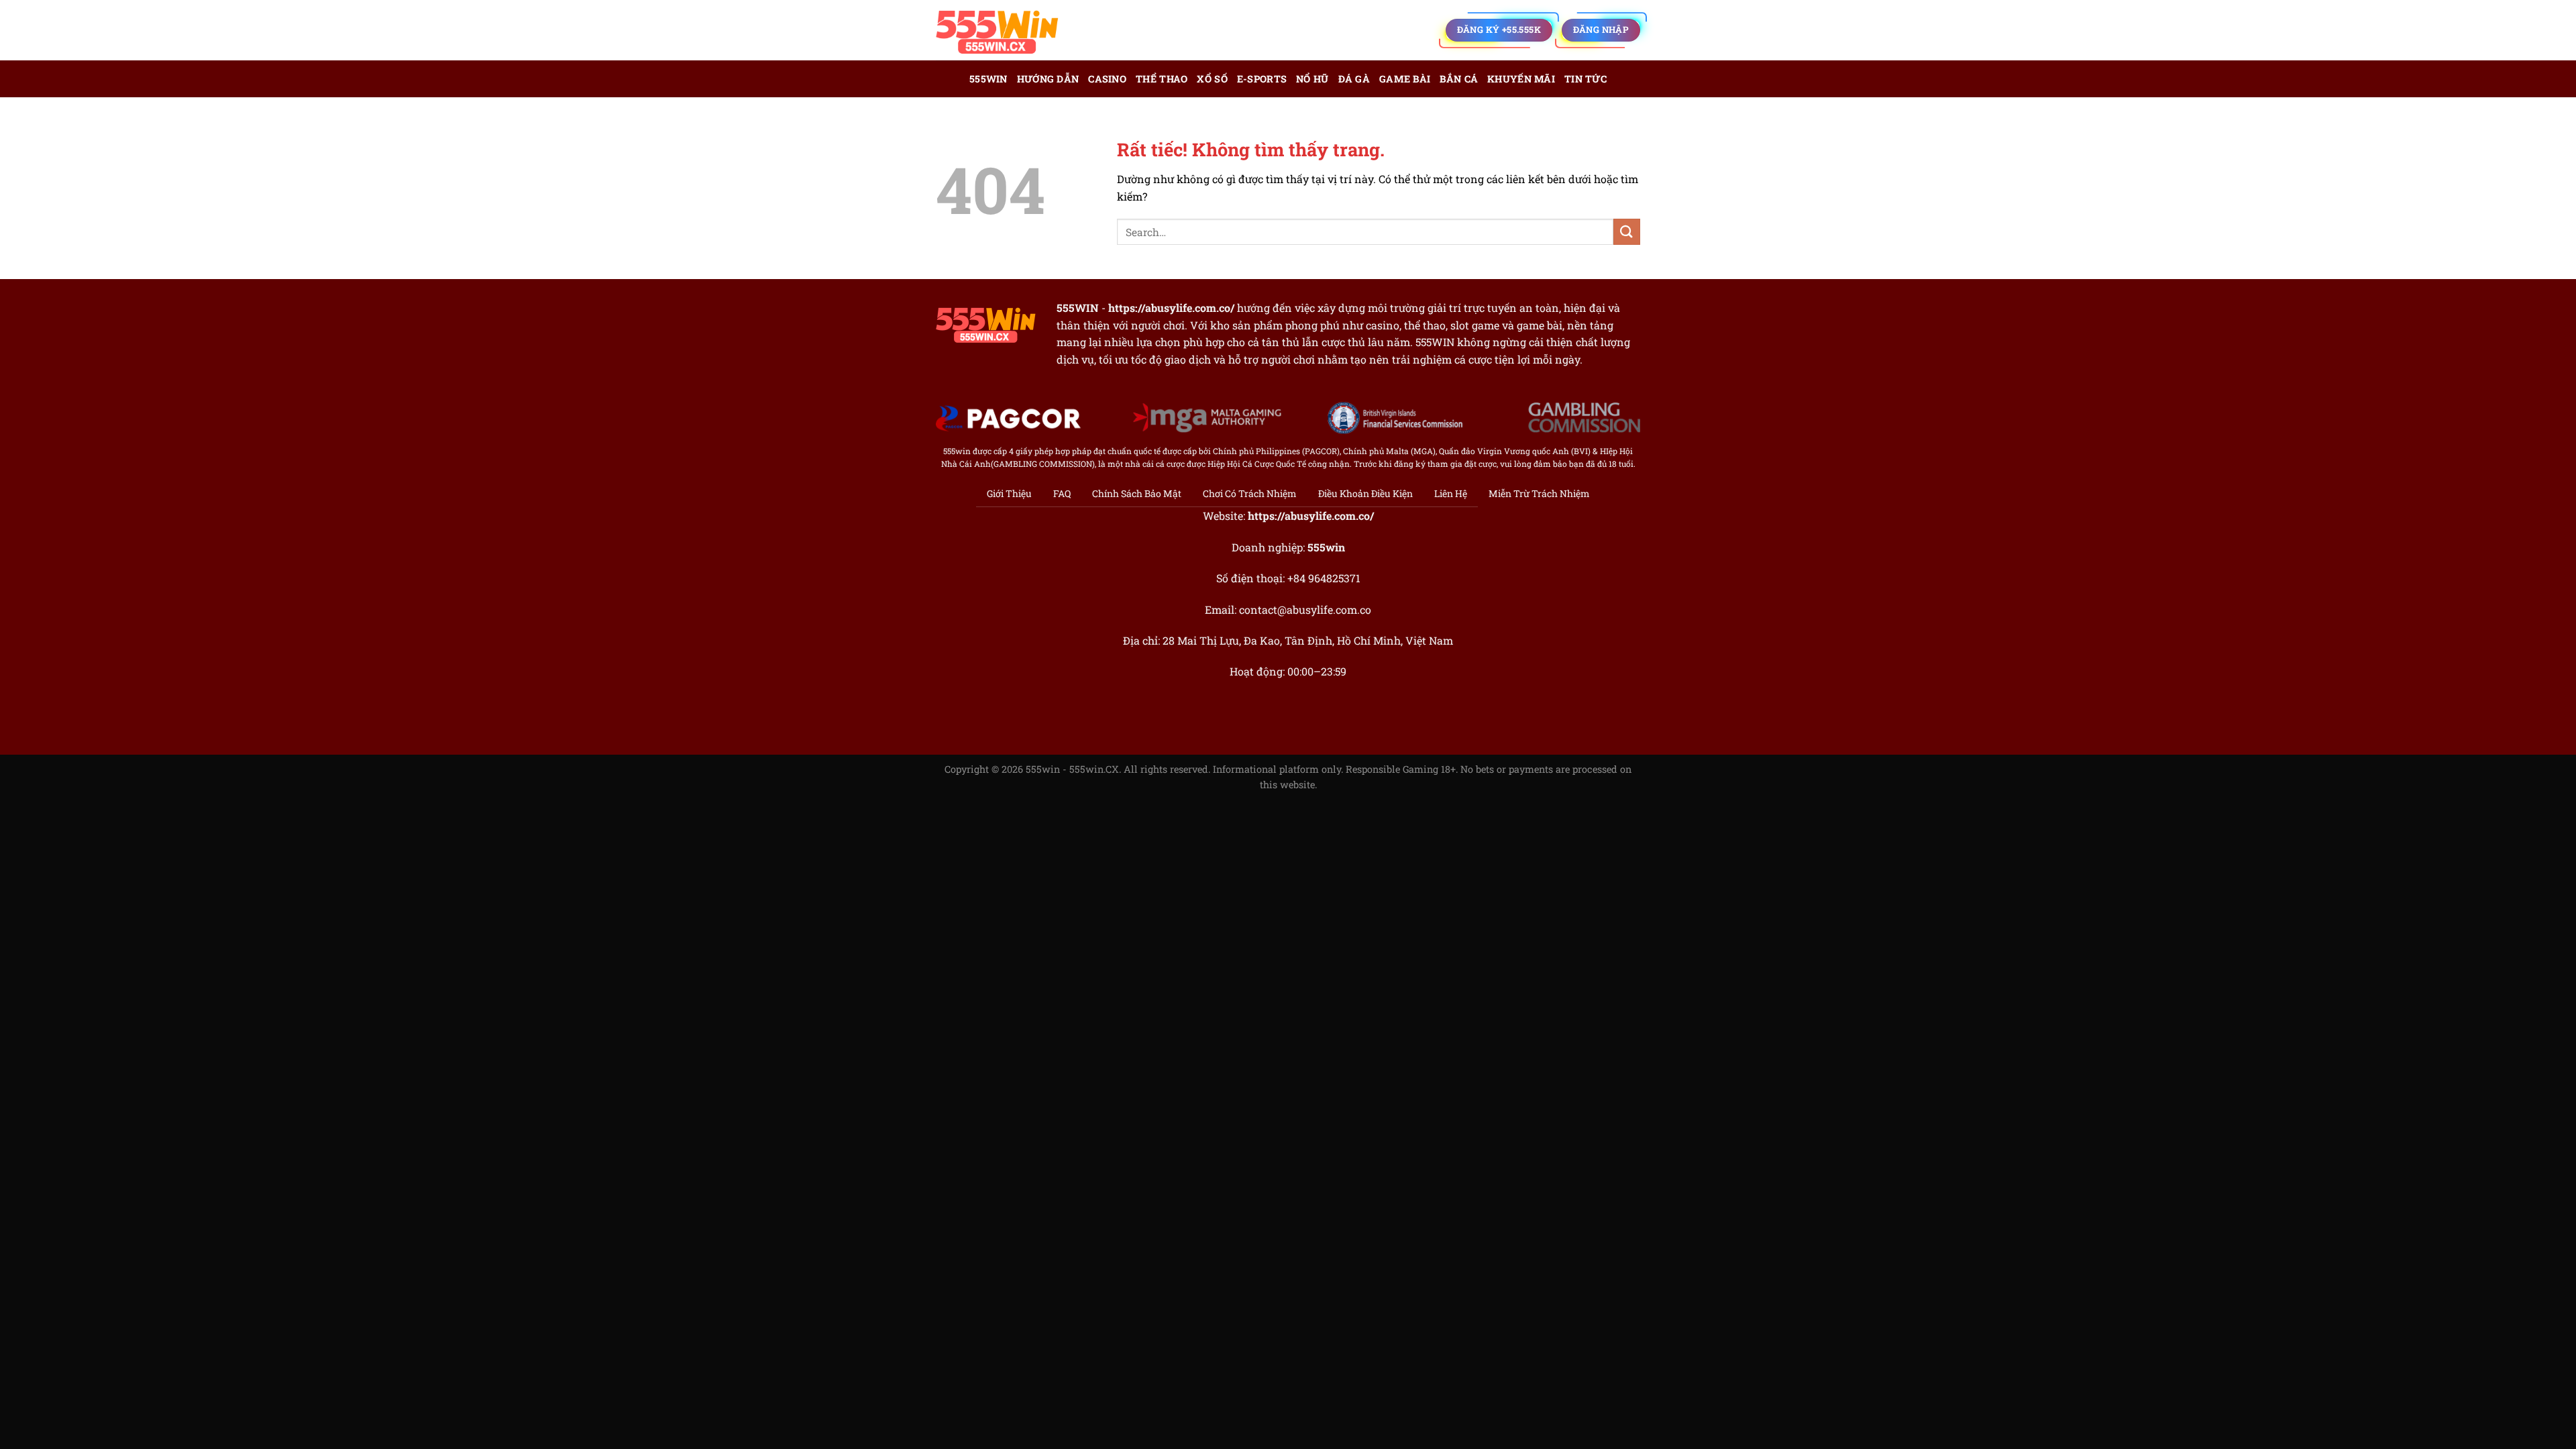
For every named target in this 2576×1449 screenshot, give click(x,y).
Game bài (1405, 79)
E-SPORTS (1262, 79)
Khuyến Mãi (1521, 79)
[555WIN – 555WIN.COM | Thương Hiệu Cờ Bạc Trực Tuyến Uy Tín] (1003, 30)
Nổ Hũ (1312, 79)
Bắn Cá (1459, 79)
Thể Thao (1162, 79)
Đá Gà (1354, 79)
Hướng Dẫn (1048, 79)
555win (988, 79)
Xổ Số (1212, 79)
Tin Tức (1586, 79)
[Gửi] (1627, 232)
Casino (1107, 79)
